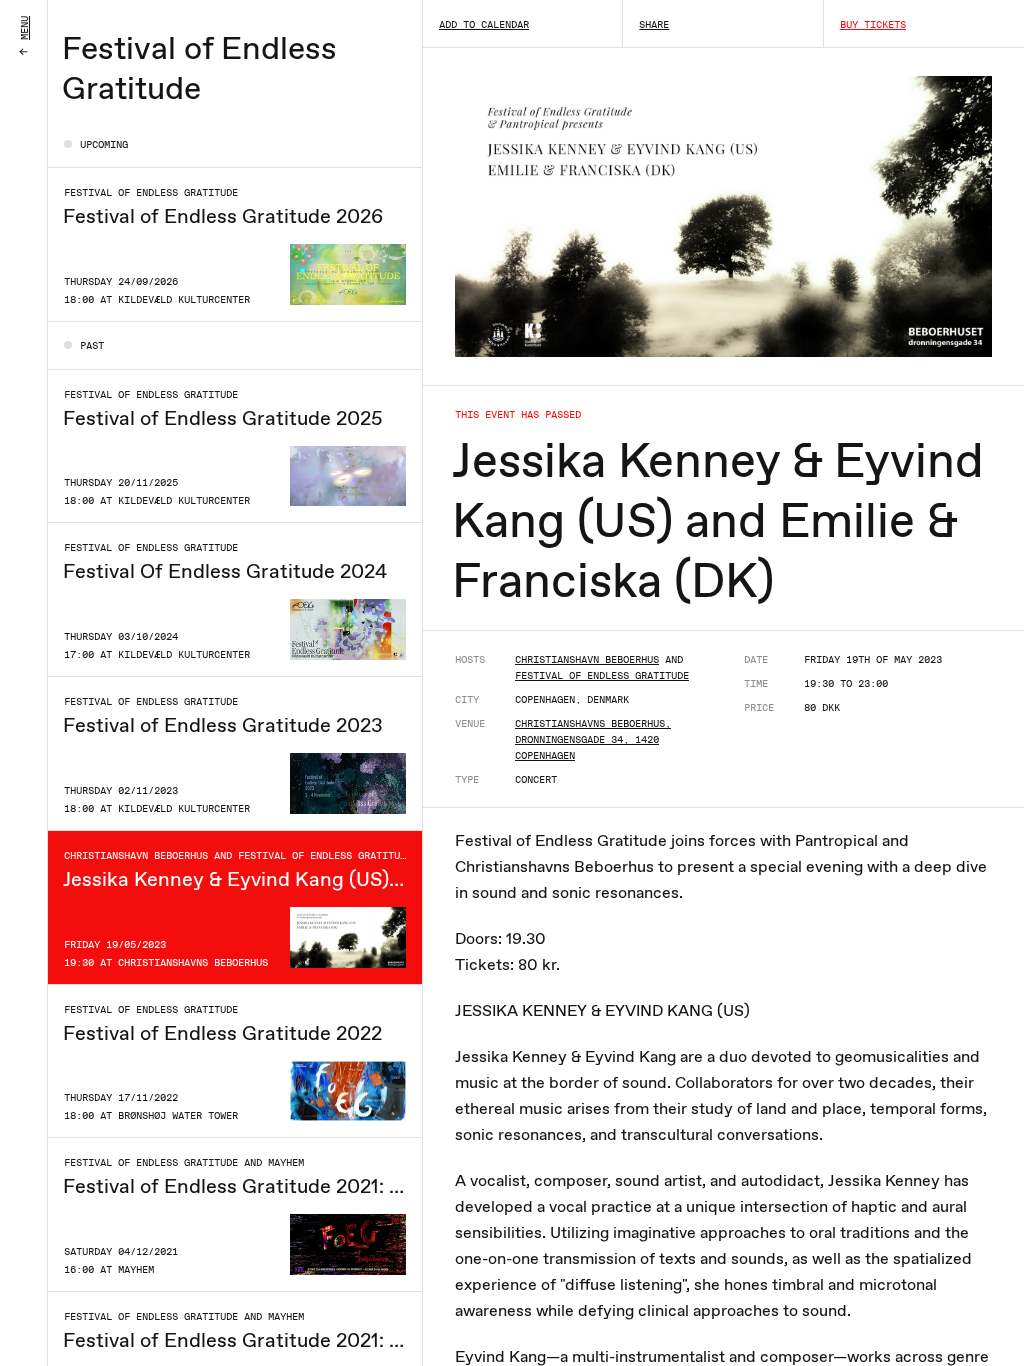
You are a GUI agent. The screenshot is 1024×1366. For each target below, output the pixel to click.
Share (654, 24)
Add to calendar (484, 24)
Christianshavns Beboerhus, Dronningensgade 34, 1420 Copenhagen (593, 739)
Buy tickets (873, 24)
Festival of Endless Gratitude (602, 675)
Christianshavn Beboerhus (587, 659)
